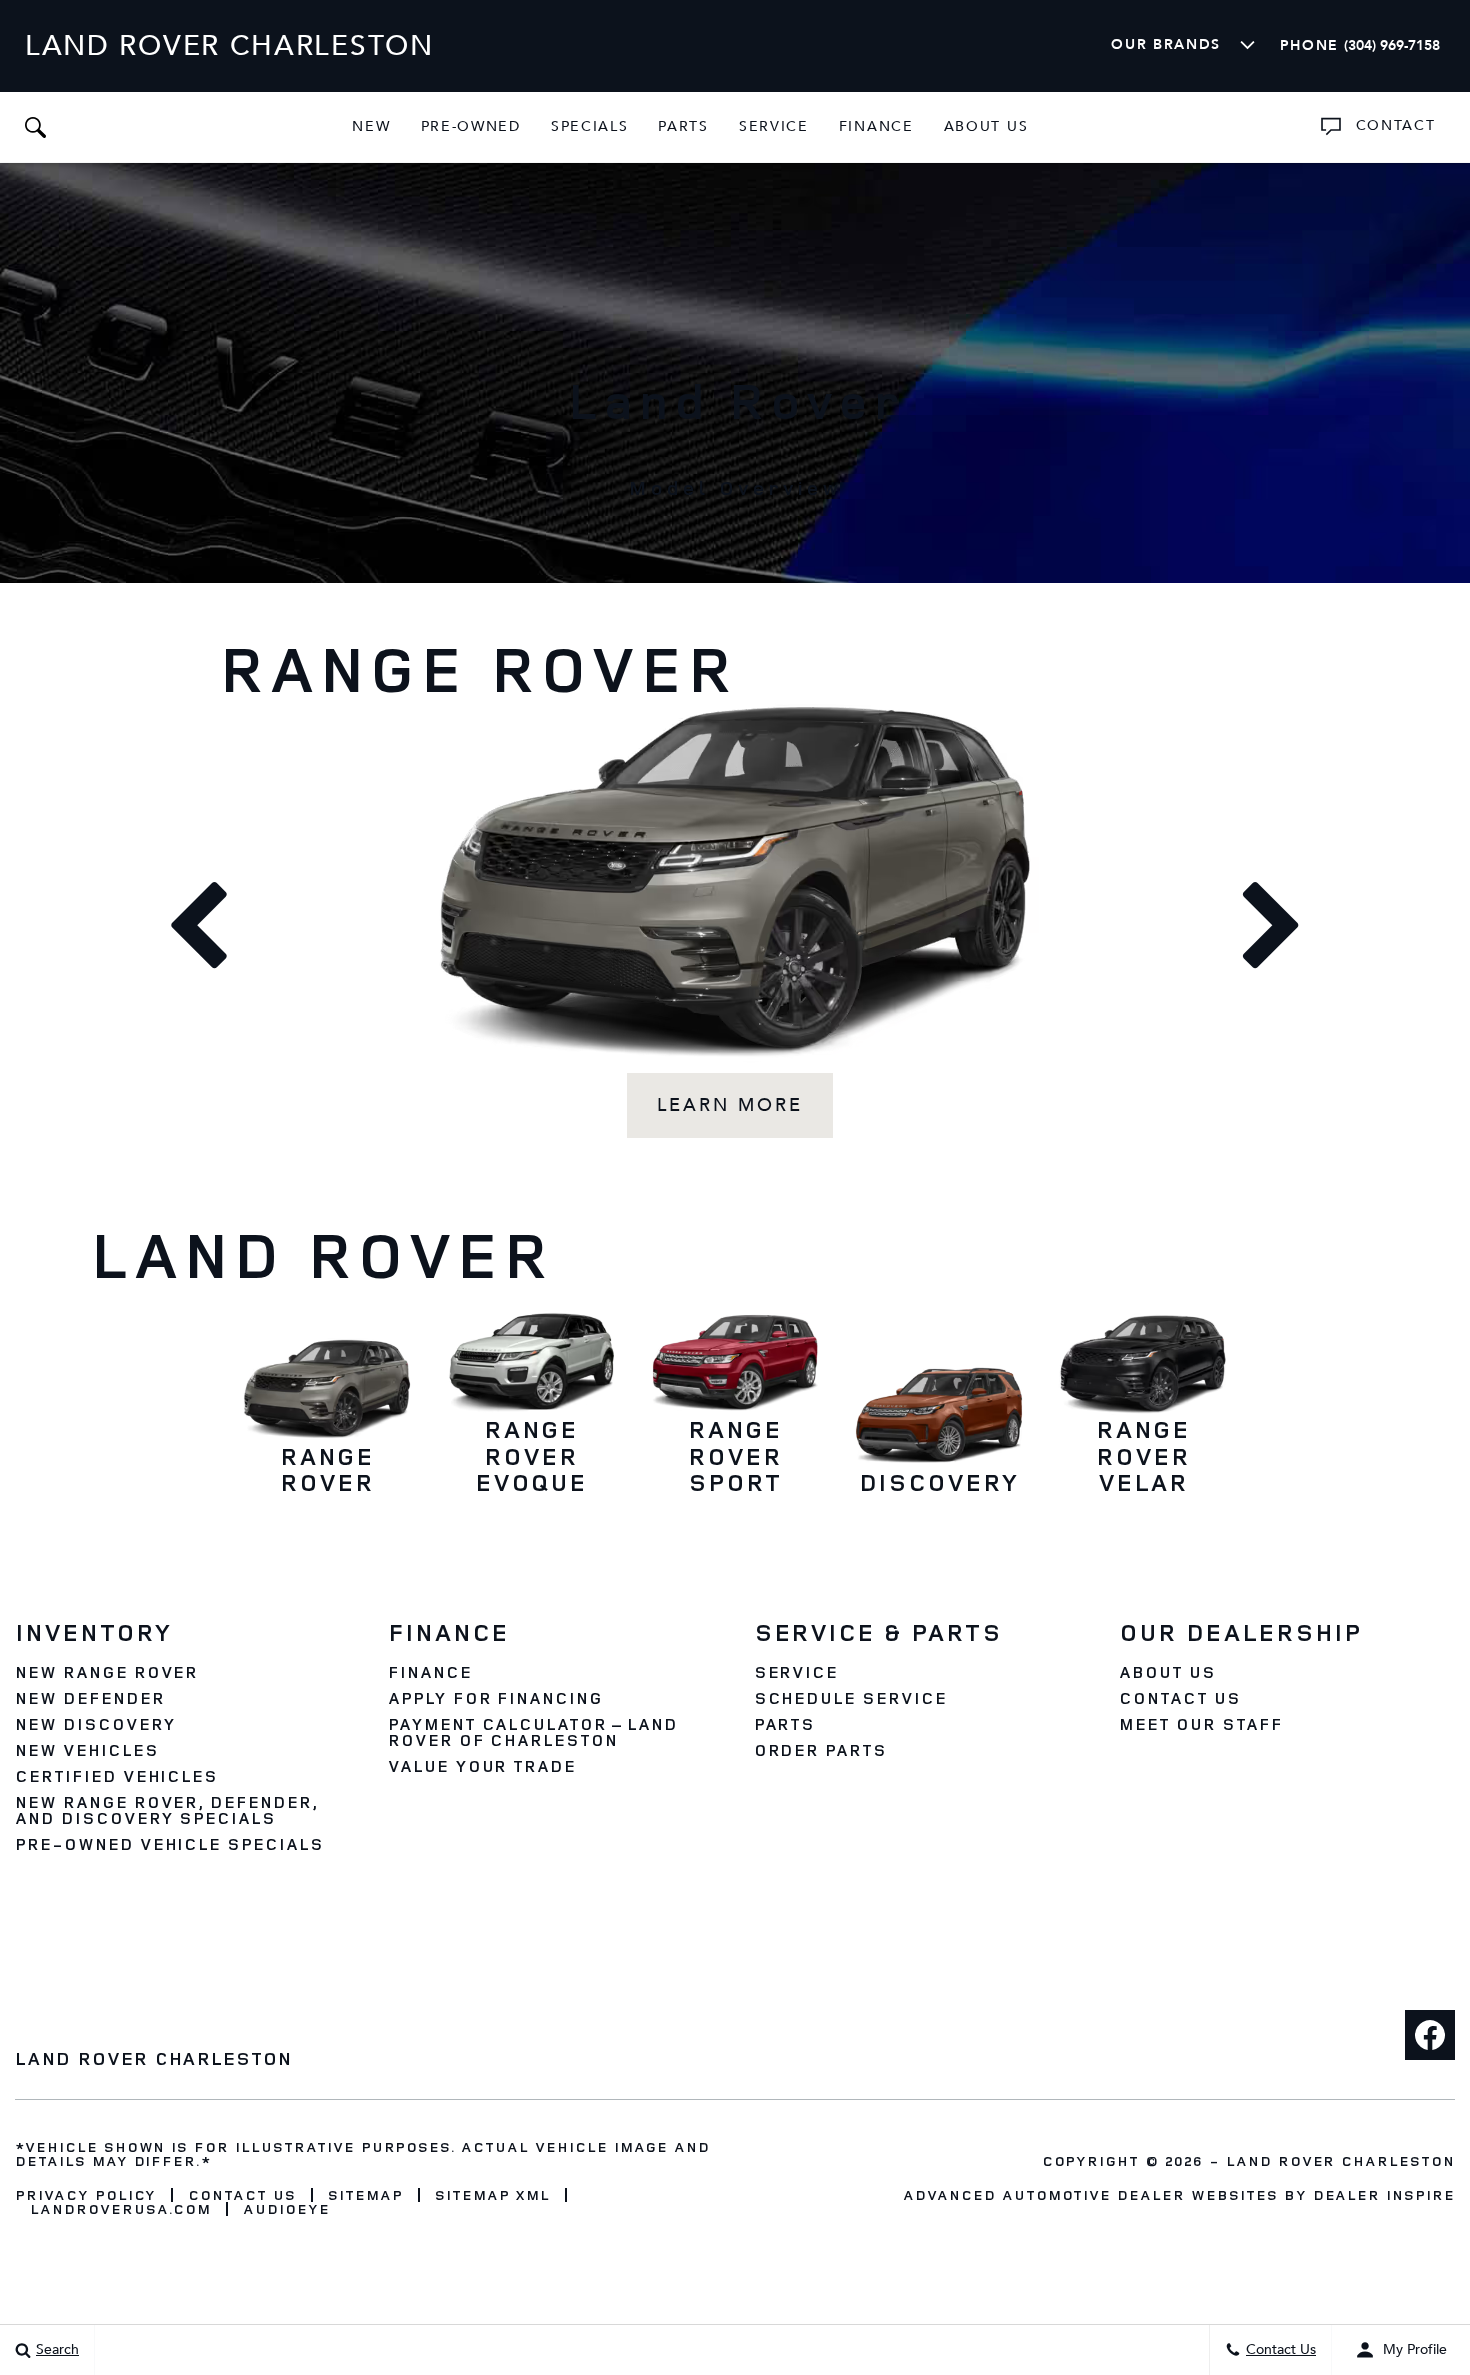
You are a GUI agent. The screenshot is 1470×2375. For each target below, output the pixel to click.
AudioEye (286, 2209)
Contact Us (1180, 1698)
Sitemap (365, 2195)
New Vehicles (87, 1750)
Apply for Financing (495, 1698)
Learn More (730, 1105)
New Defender (90, 1698)
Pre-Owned (471, 126)
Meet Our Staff (1200, 1724)
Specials (590, 126)
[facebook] (1430, 2035)
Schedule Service (850, 1698)
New (371, 126)
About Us (986, 126)
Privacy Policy (85, 2195)
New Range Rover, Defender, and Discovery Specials (166, 1810)
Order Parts (821, 1750)
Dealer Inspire (1384, 2194)
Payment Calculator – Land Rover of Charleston (533, 1732)
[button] (35, 127)
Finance (876, 126)
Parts (683, 126)
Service (774, 126)
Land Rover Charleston (1340, 2160)
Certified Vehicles (116, 1776)
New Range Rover (106, 1672)
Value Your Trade (482, 1766)
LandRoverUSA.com (120, 2209)
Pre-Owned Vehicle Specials (169, 1844)
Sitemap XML (493, 2195)
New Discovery (95, 1724)
